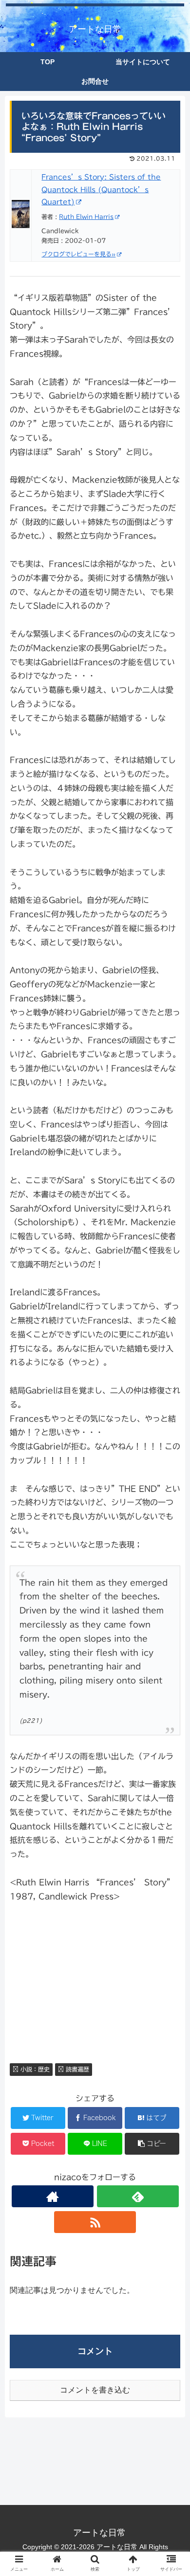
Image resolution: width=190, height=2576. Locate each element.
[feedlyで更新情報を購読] (138, 2196)
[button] (171, 1483)
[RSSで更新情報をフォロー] (95, 2222)
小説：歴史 (34, 2069)
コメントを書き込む (95, 2390)
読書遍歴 (76, 2069)
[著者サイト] (53, 2196)
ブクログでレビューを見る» (78, 254)
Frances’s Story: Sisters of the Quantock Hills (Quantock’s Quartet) (101, 189)
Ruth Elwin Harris (86, 216)
